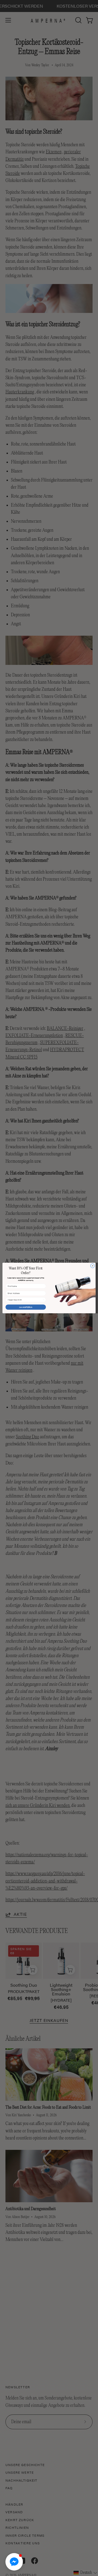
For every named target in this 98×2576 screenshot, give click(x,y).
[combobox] (25, 1300)
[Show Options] (44, 1300)
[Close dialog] (92, 1266)
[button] (14, 2562)
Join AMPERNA (26, 1307)
